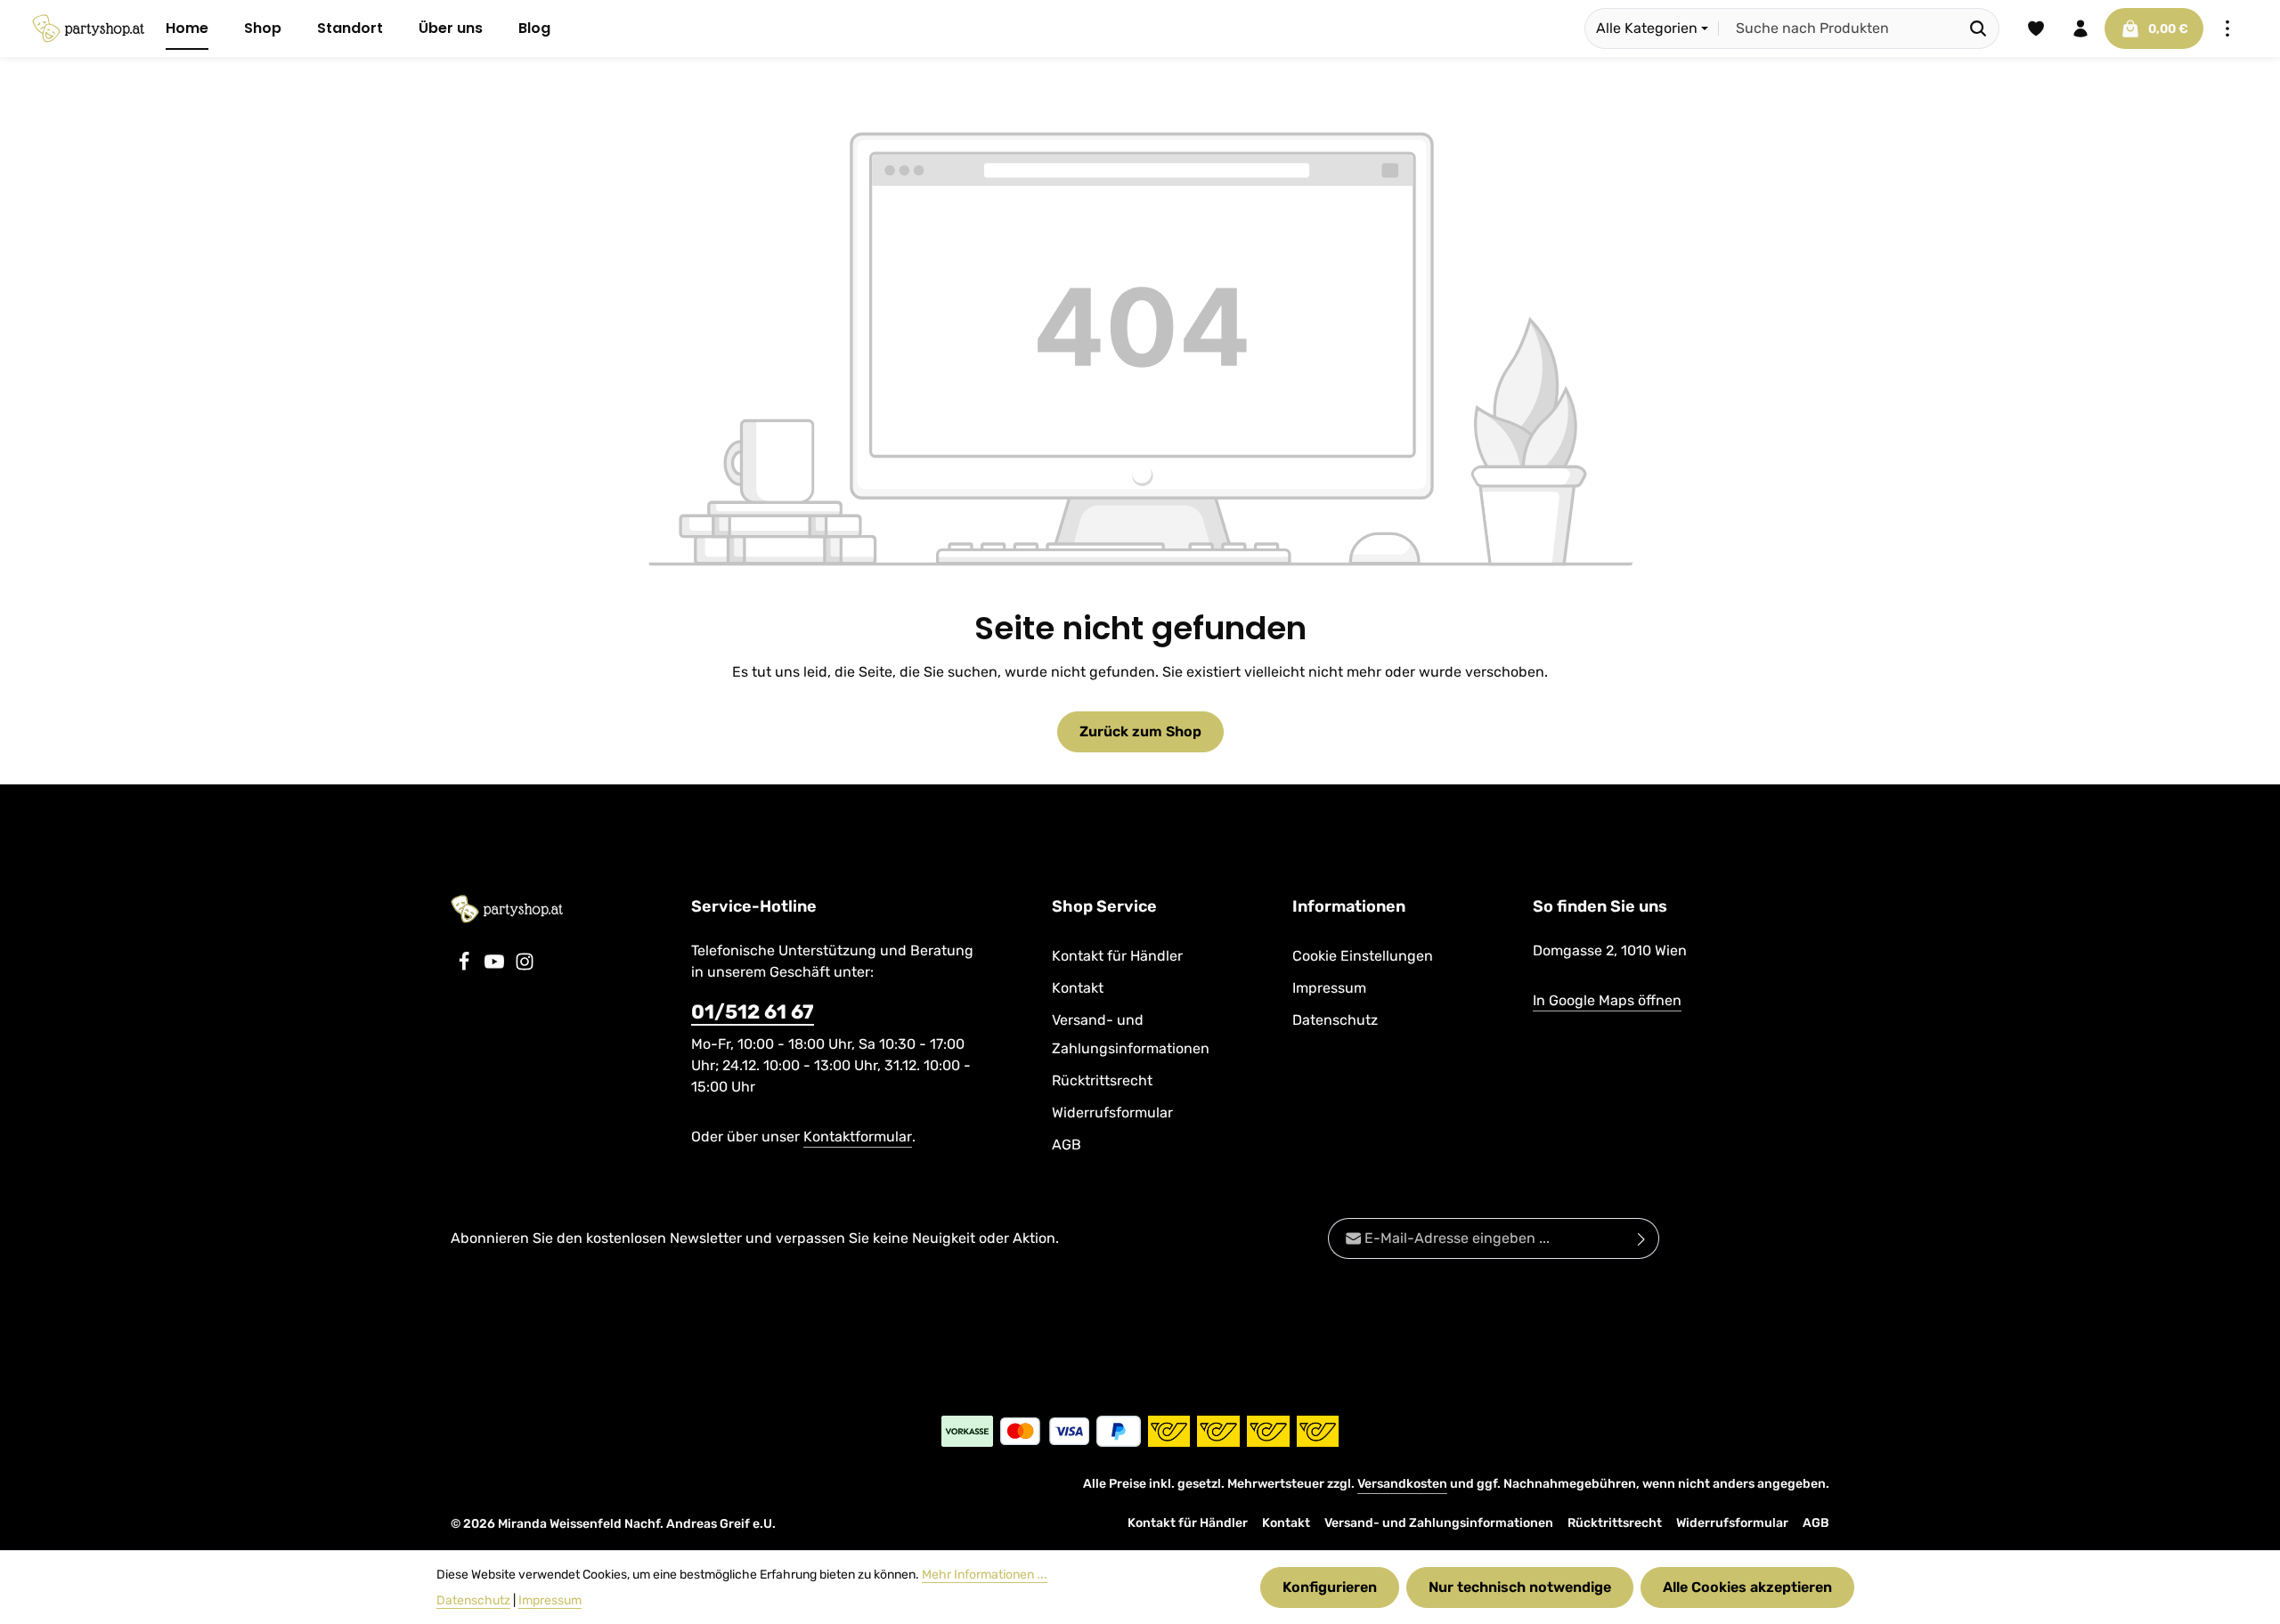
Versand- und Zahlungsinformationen (1131, 1034)
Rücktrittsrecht (1102, 1080)
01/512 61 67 (753, 1012)
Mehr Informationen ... (985, 1575)
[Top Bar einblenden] (2227, 28)
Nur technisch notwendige (1520, 1587)
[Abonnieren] (1642, 1238)
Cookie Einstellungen (1363, 956)
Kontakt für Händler (1117, 956)
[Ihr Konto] (2080, 28)
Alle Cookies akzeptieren (1747, 1587)
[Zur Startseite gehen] (88, 28)
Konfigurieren (1330, 1587)
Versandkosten (1402, 1484)
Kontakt (1078, 988)
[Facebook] (466, 966)
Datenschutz (1335, 1020)
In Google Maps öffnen (1607, 1000)
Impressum (1329, 988)
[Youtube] (496, 966)
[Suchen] (1979, 28)
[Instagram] (525, 966)
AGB (1067, 1145)
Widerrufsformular (1112, 1112)
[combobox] (1838, 28)
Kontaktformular (858, 1137)
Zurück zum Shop (1140, 731)
